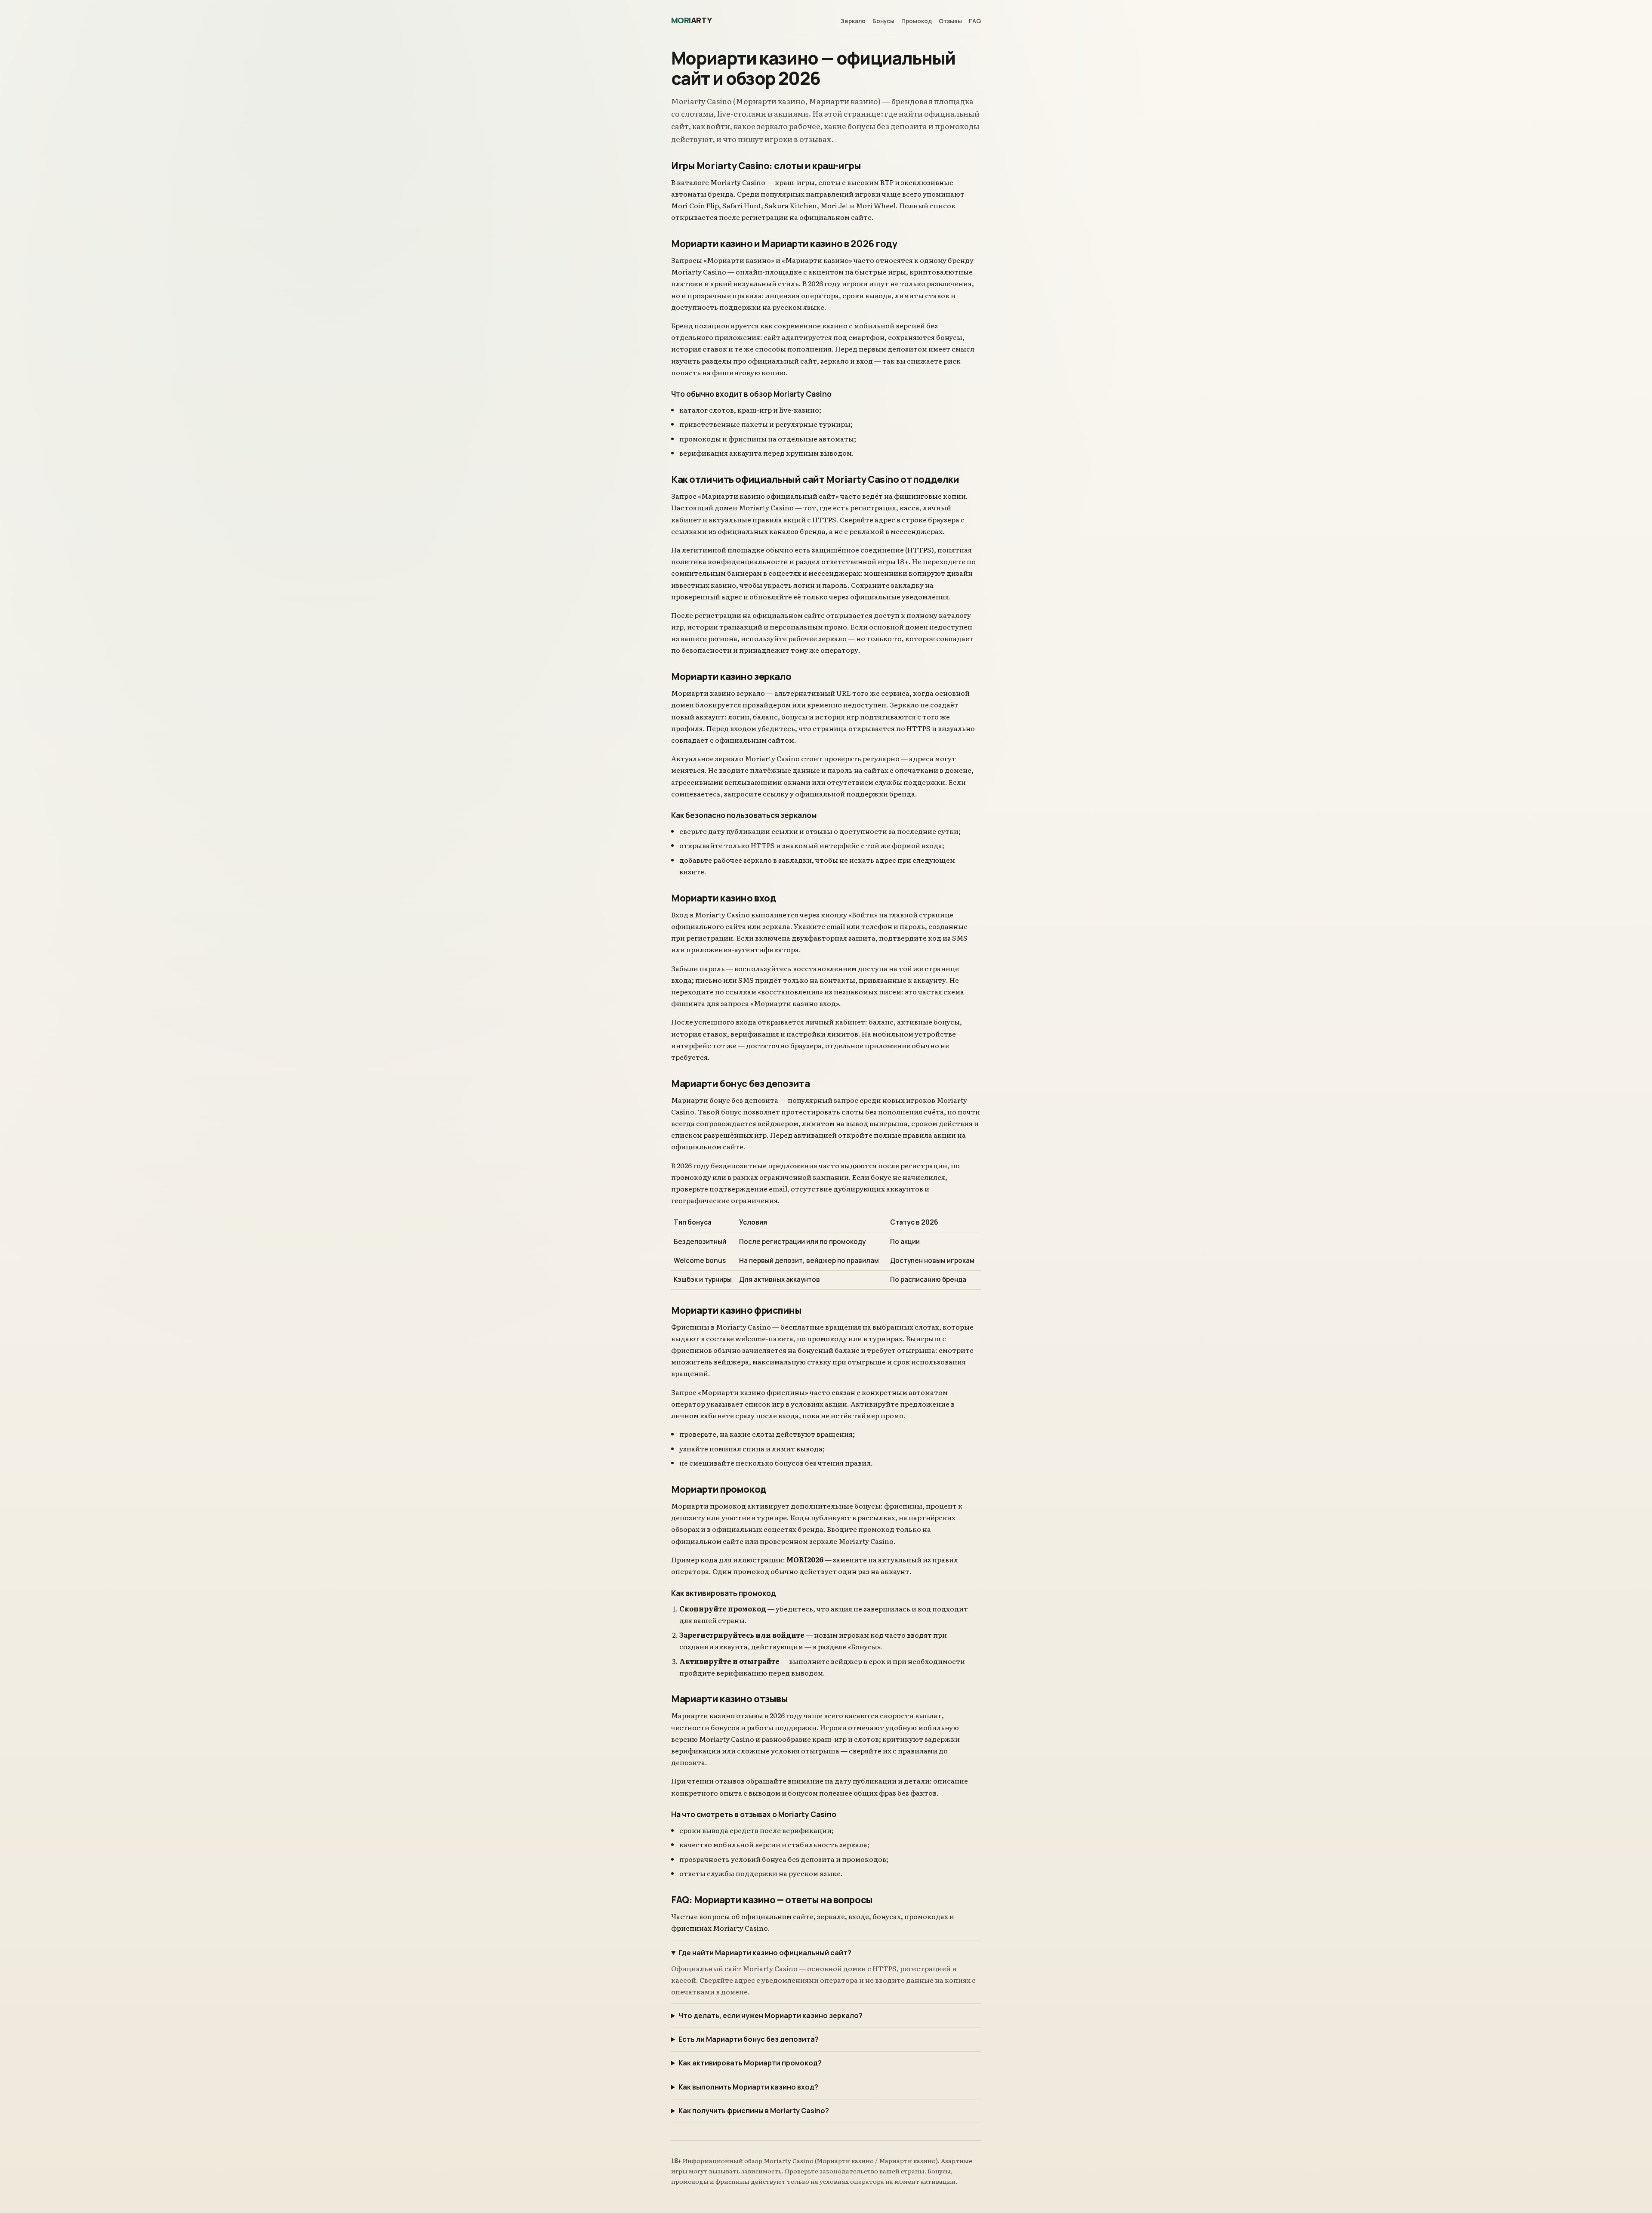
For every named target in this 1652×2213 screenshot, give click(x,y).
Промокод (917, 21)
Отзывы (950, 21)
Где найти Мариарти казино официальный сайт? (765, 1953)
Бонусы (883, 21)
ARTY (692, 20)
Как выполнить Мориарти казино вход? (748, 2087)
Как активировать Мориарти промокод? (750, 2063)
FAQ (975, 21)
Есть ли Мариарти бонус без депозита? (749, 2039)
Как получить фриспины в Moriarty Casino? (754, 2111)
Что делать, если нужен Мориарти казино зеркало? (771, 2015)
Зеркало (853, 21)
